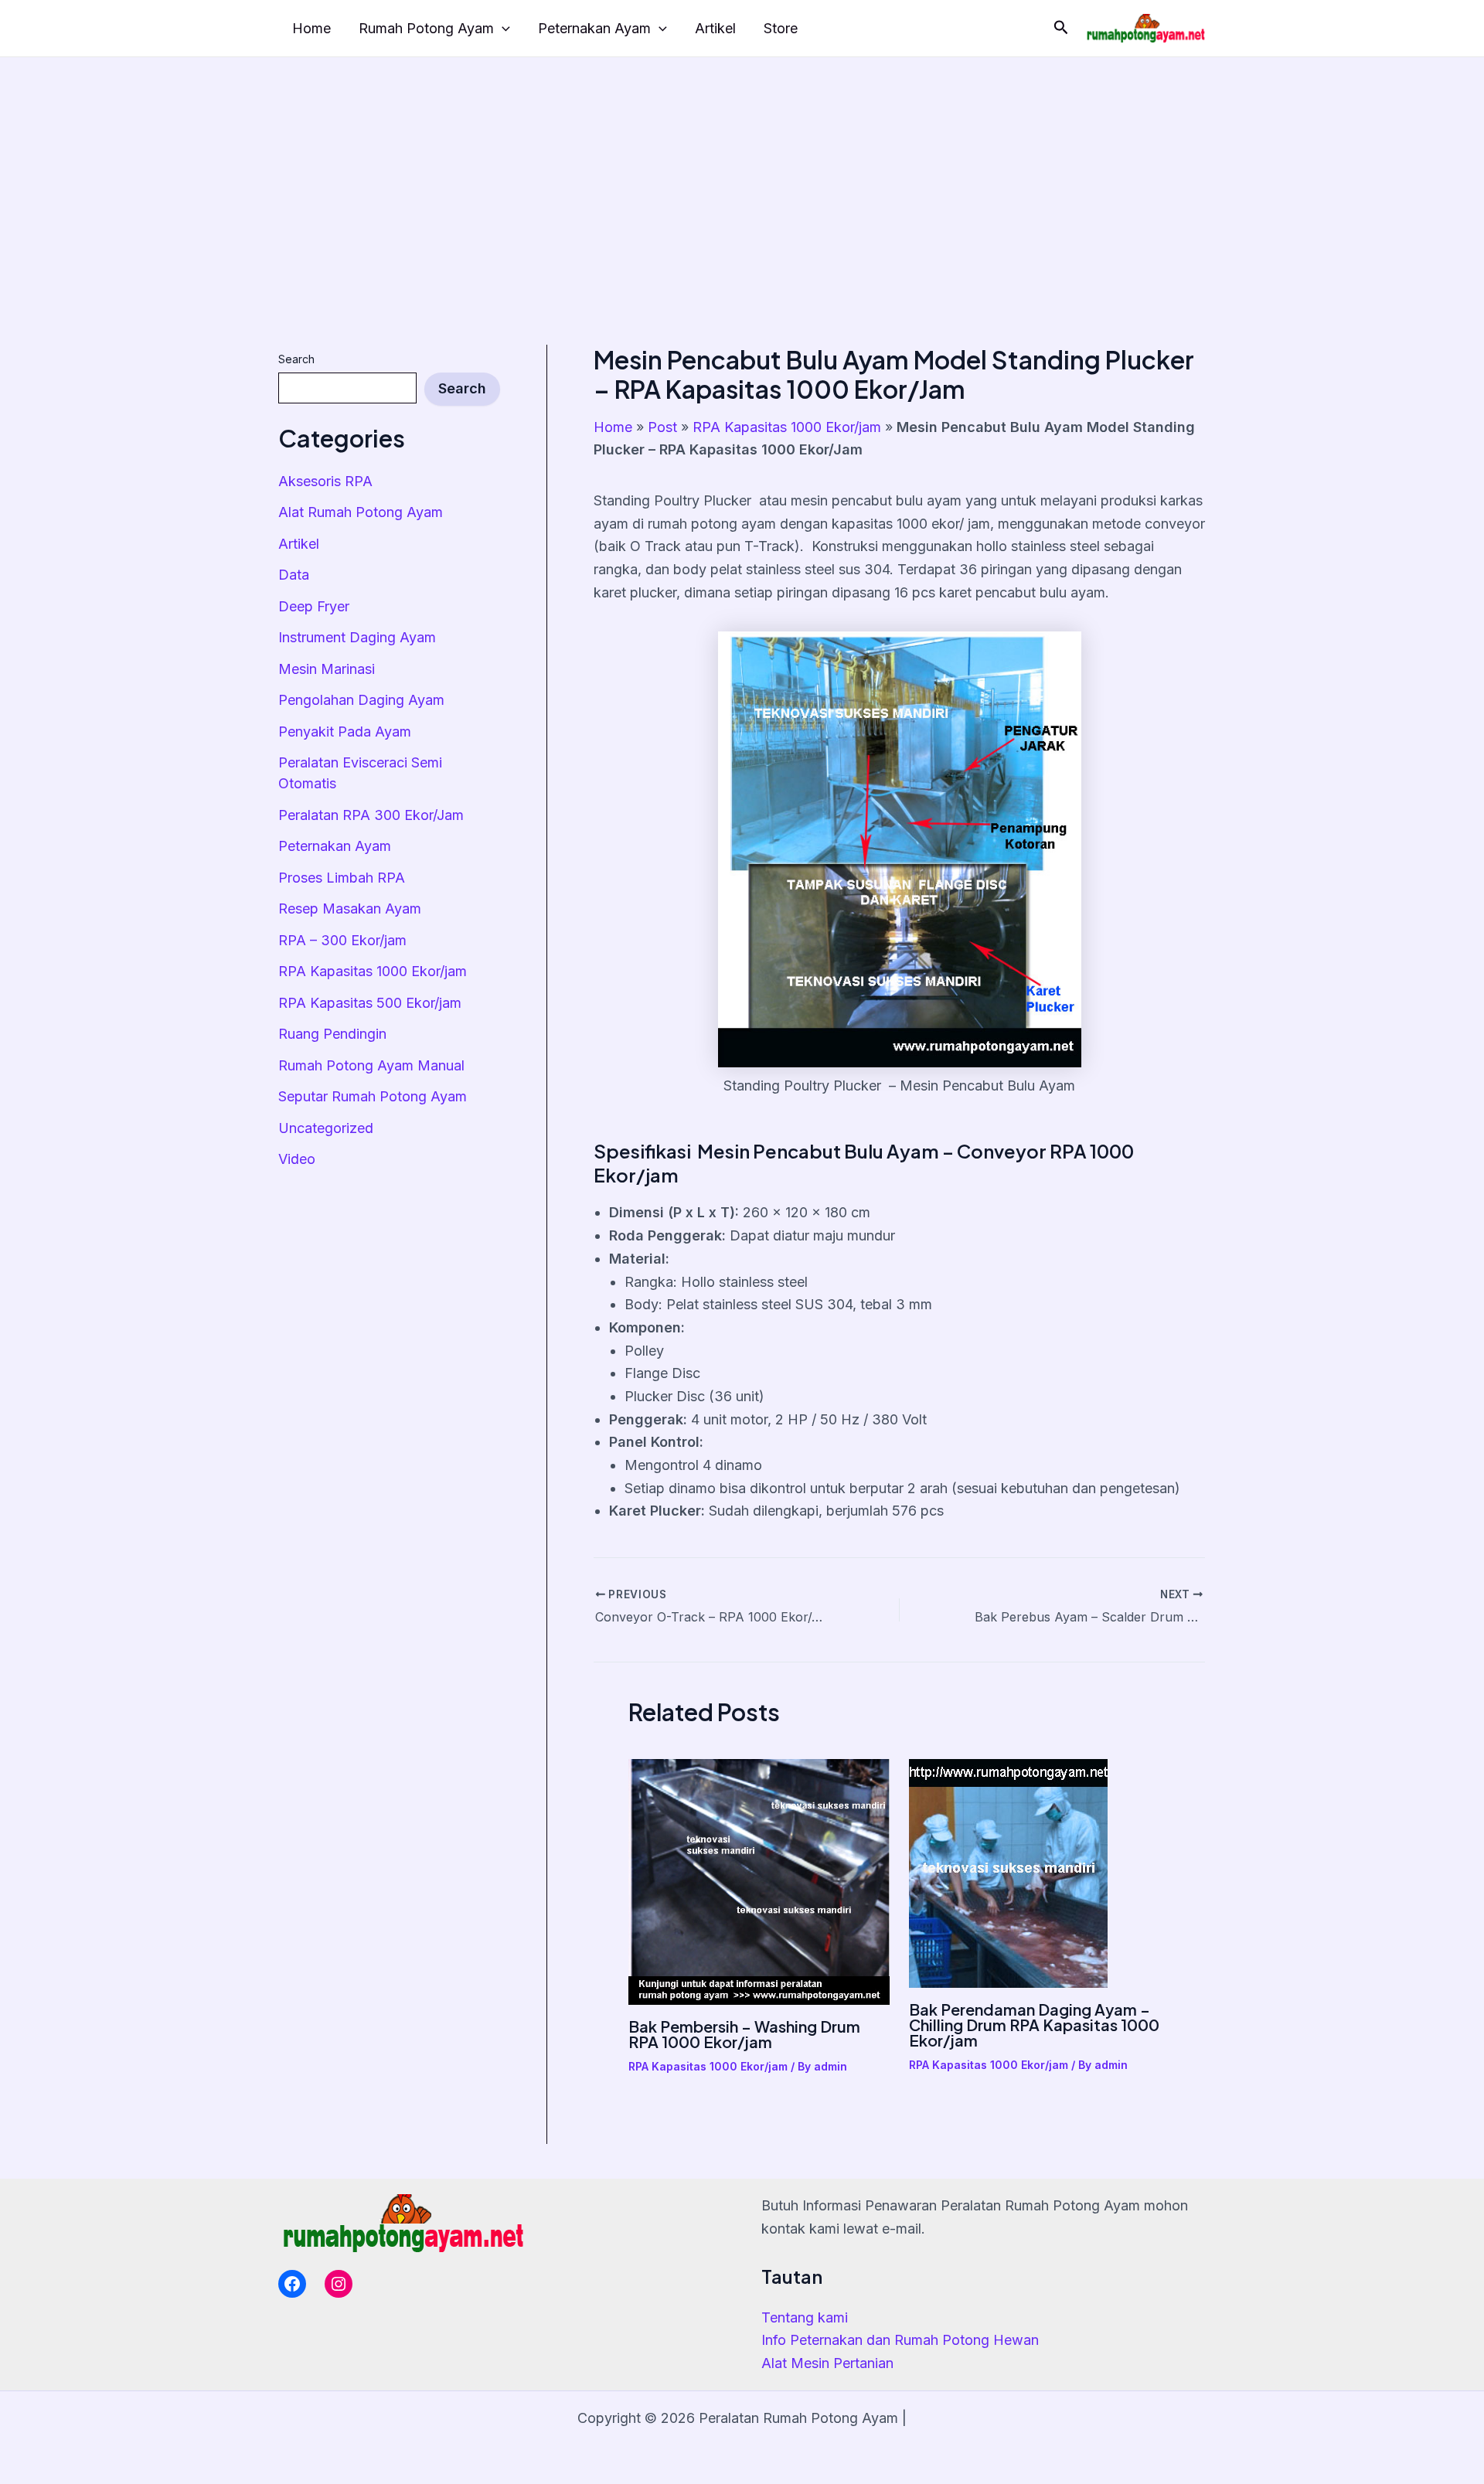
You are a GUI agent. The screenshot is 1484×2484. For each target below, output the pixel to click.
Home (311, 28)
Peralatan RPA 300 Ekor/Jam (371, 815)
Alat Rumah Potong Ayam (361, 512)
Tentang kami (805, 2317)
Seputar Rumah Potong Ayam (373, 1096)
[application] (502, 29)
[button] (1061, 28)
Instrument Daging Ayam (357, 637)
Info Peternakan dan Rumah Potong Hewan (900, 2340)
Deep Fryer (314, 606)
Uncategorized (326, 1128)
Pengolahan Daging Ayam (361, 700)
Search (296, 359)
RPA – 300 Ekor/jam (342, 940)
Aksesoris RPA (325, 481)
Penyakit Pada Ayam (345, 732)
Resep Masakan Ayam (350, 909)
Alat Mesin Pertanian (827, 2363)
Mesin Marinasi (327, 669)
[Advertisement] (742, 173)
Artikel (715, 28)
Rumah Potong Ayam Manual (371, 1065)
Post (662, 427)
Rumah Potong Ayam (426, 28)
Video (297, 1159)
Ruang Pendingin (332, 1034)
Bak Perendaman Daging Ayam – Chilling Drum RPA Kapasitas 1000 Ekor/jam (1034, 2025)
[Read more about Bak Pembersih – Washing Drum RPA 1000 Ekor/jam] (759, 1881)
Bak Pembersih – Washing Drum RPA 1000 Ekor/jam (744, 2034)
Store (781, 28)
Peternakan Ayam (594, 28)
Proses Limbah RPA (342, 878)
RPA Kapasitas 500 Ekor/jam (370, 1003)
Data (294, 575)
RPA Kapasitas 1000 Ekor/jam (373, 971)
